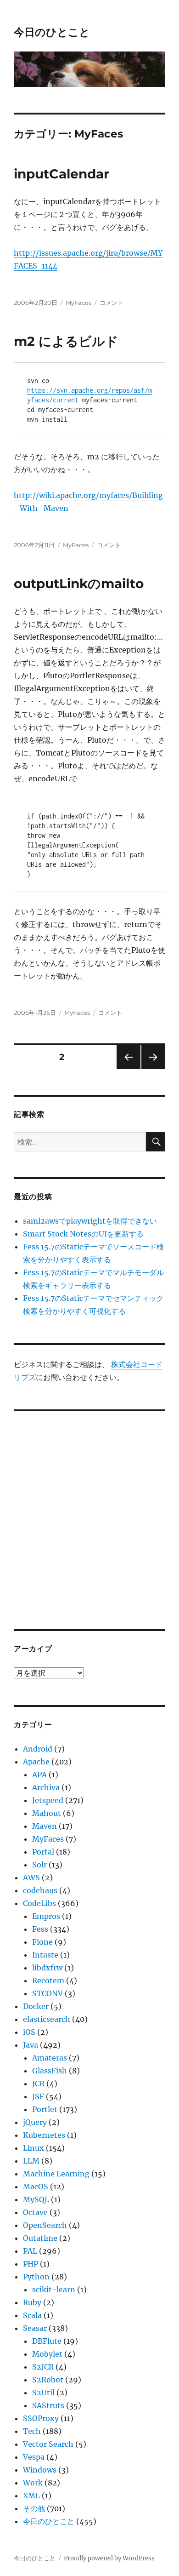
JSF (38, 2096)
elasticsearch (47, 2019)
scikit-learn (54, 2290)
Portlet (45, 2109)
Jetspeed (48, 1800)
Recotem (48, 1981)
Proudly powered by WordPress (109, 2558)
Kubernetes (44, 2135)
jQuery (35, 2122)
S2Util (43, 2393)
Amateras (50, 2058)
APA (39, 1775)
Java (31, 2045)
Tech (32, 2431)
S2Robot (48, 2380)
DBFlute (47, 2341)
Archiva (46, 1787)
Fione (42, 1942)
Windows (40, 2470)
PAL (30, 2251)
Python (36, 2277)
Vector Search (48, 2444)
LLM (31, 2161)
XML (31, 2496)
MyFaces (78, 303)
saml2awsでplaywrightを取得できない (90, 1221)
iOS (29, 2032)
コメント (112, 303)
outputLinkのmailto (79, 584)
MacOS (36, 2187)
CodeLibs (39, 1903)
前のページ (126, 1069)
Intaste (45, 1955)
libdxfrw (47, 1968)
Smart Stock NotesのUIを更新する (83, 1234)
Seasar (35, 2328)
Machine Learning (56, 2174)
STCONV (48, 1993)
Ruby (32, 2302)
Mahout (47, 1813)
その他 (34, 2508)
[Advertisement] (89, 1514)
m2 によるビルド (66, 341)
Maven (45, 1826)
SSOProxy (41, 2418)
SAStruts (48, 2405)
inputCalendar (62, 174)
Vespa (34, 2457)
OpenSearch (45, 2225)
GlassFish (50, 2071)
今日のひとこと (52, 32)
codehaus (40, 1890)
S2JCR (43, 2367)
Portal (43, 1852)
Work (33, 2483)
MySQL (36, 2199)
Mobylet (47, 2354)
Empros (46, 1916)
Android (38, 1749)
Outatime (40, 2238)
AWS (31, 1878)
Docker (36, 2006)
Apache (36, 1762)
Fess (40, 1929)
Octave (35, 2212)
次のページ (150, 1069)
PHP (31, 2264)
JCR (38, 2084)
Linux (34, 2148)
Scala (32, 2315)
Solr (39, 1865)
